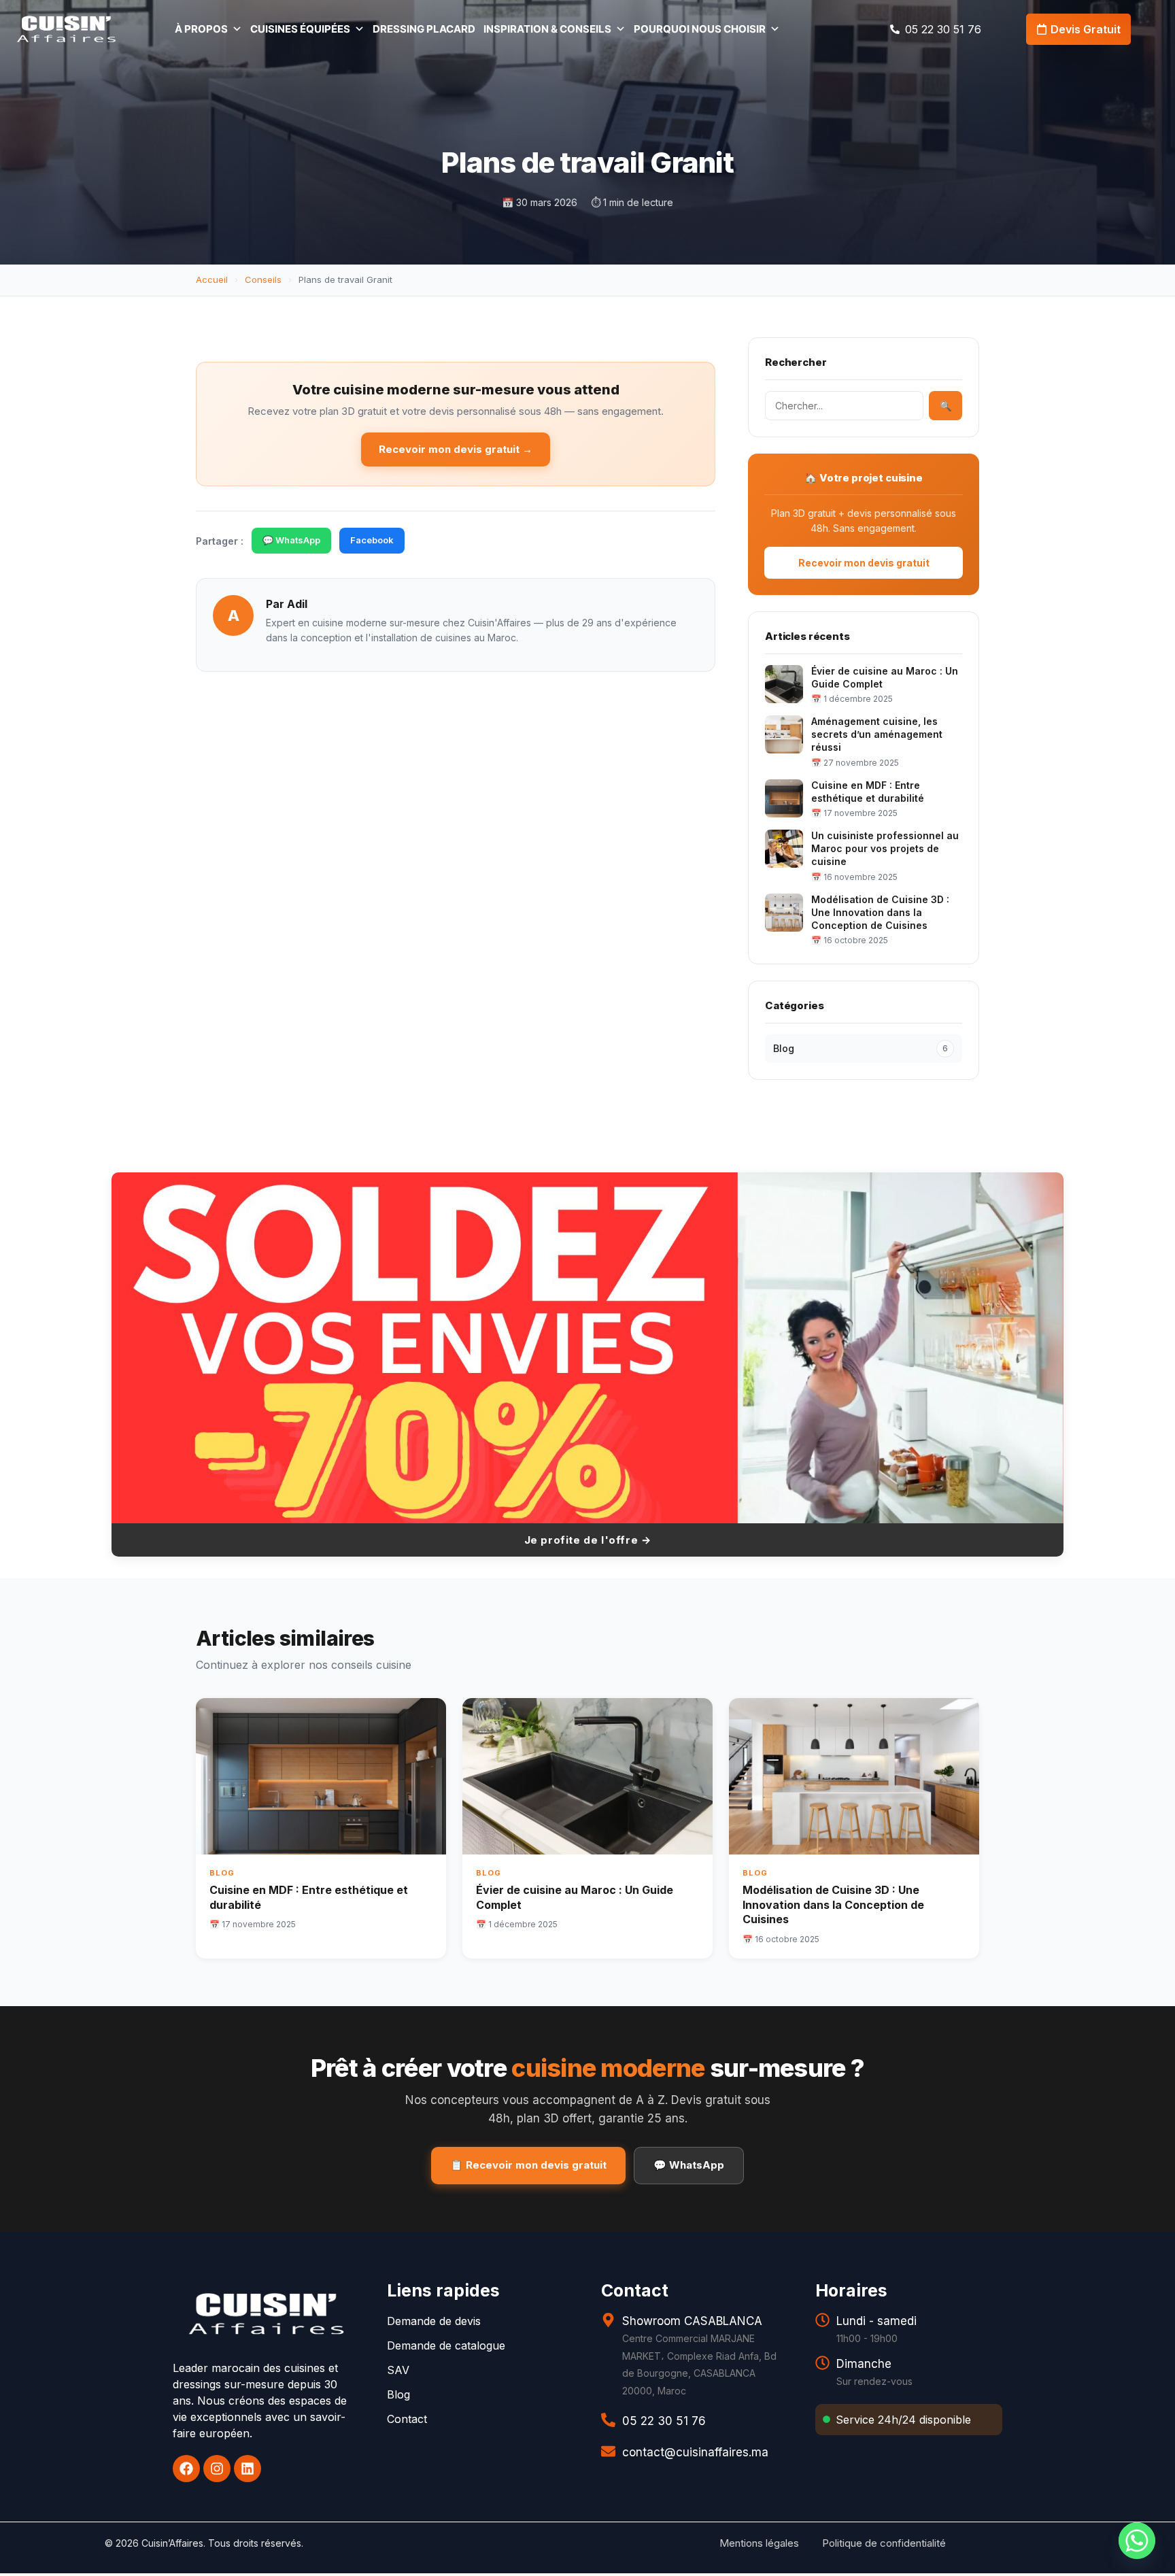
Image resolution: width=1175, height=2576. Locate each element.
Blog (861, 1048)
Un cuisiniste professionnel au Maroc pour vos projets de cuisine (885, 848)
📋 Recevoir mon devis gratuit (528, 2165)
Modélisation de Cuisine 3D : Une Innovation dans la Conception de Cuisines (880, 912)
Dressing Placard (424, 29)
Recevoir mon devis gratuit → (456, 449)
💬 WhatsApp (291, 540)
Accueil (212, 279)
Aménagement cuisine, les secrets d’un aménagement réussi (877, 734)
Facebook (372, 540)
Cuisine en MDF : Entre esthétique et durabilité (868, 792)
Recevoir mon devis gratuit (864, 563)
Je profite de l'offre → (588, 1540)
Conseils (263, 279)
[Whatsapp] (1137, 2541)
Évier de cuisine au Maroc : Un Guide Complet (885, 677)
